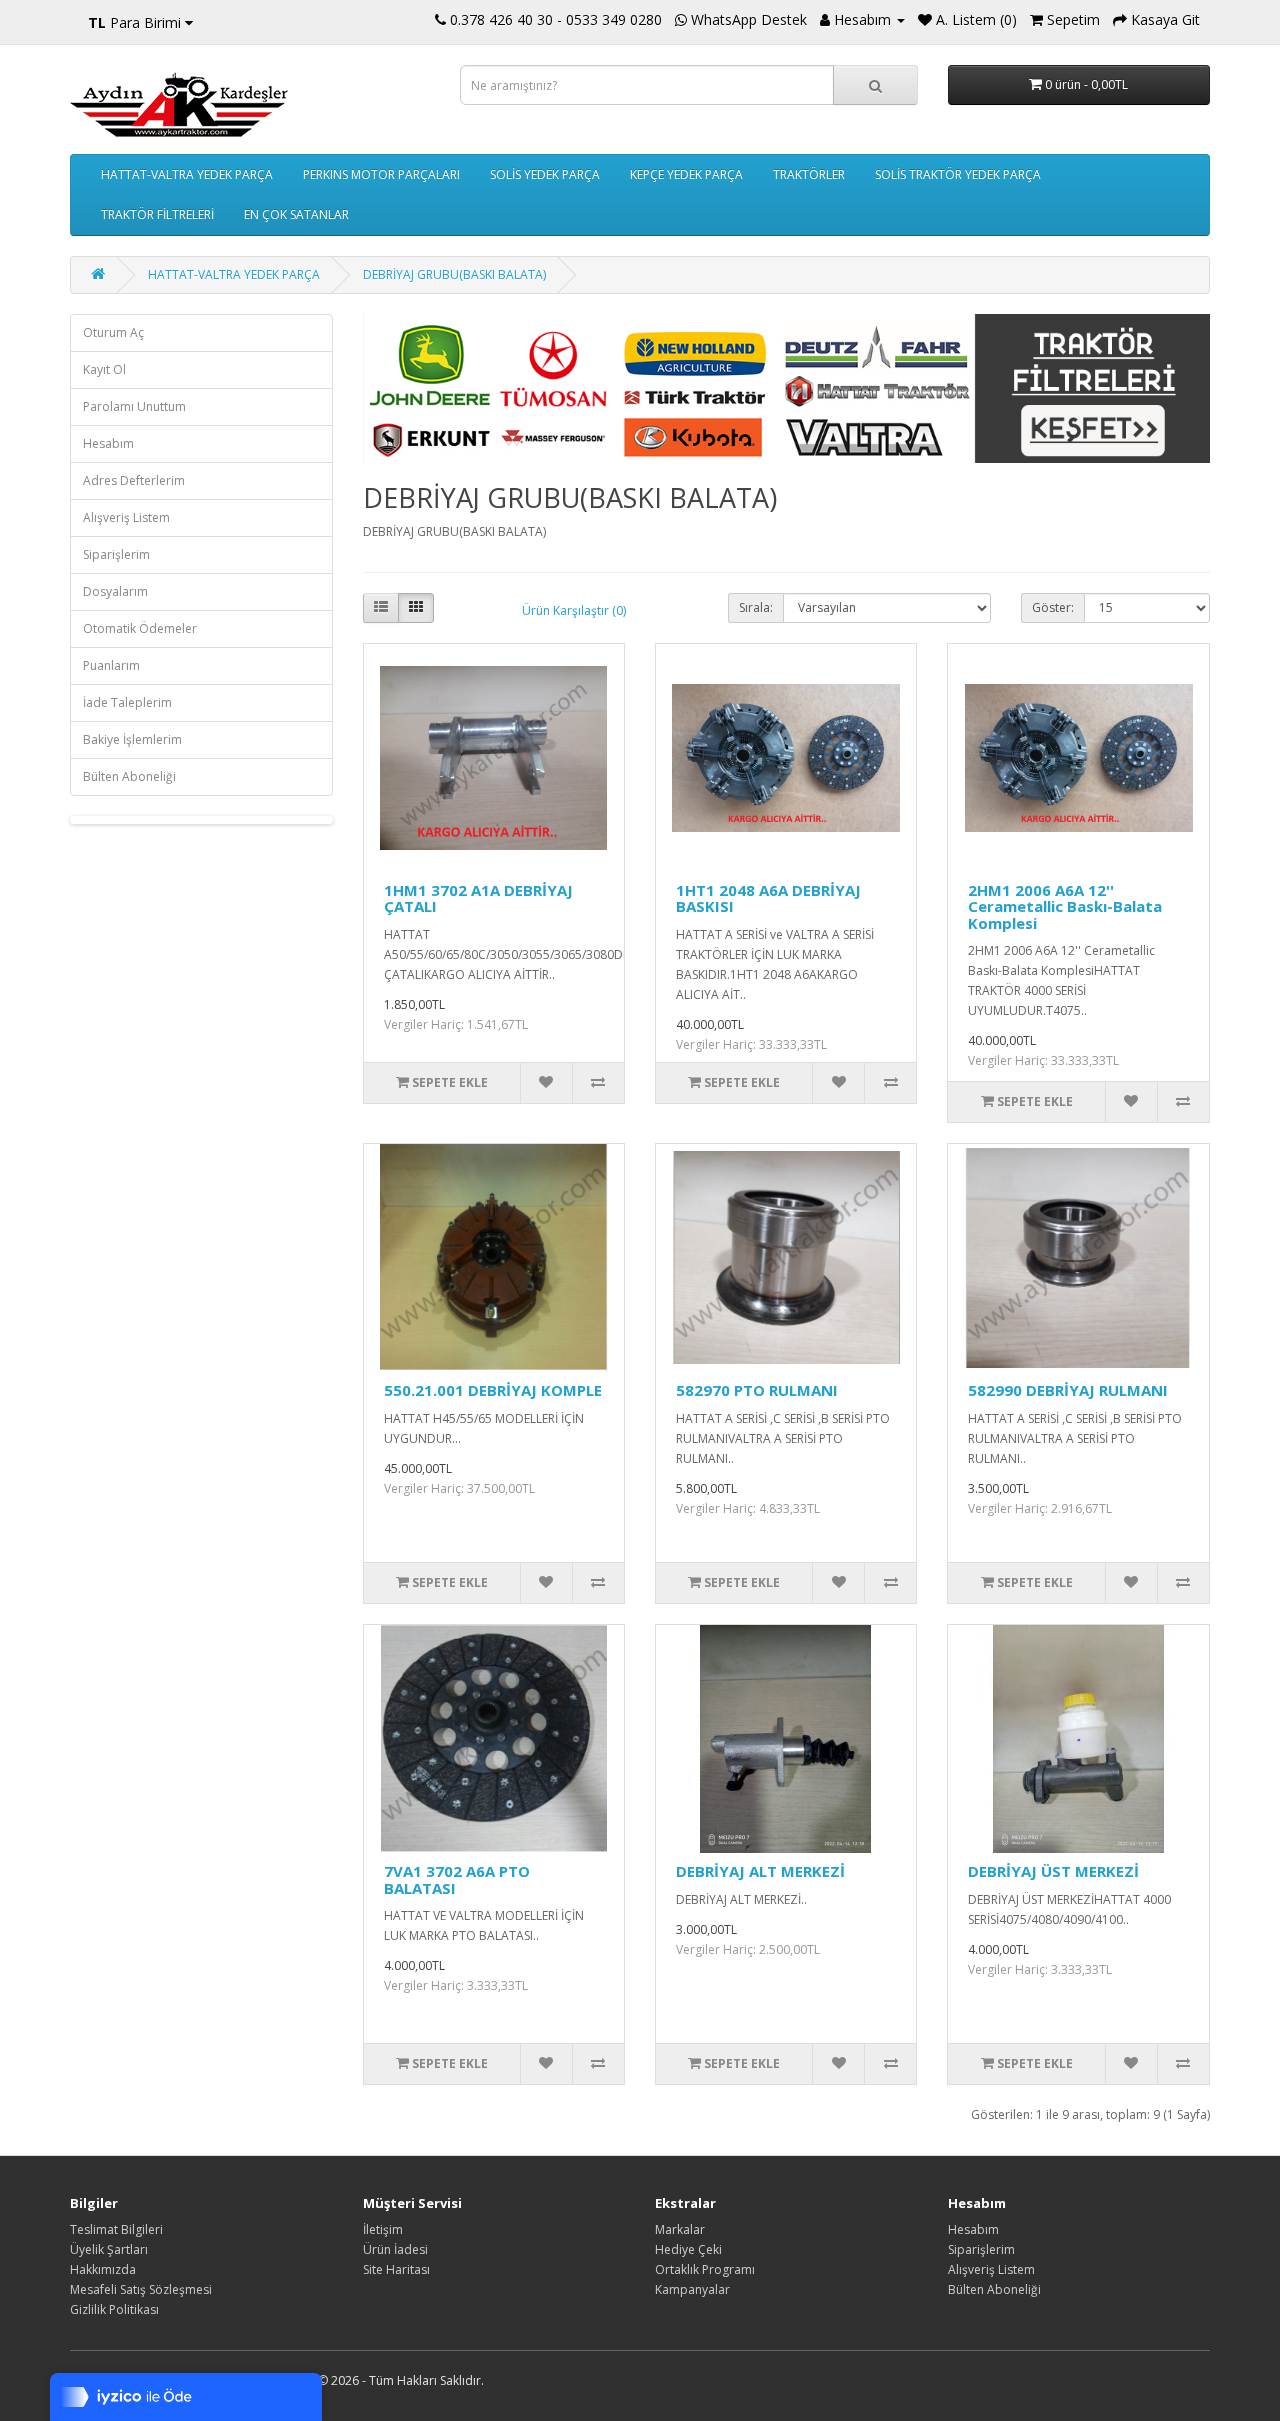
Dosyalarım (115, 591)
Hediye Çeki (688, 2249)
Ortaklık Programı (705, 2269)
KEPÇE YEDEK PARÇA (686, 174)
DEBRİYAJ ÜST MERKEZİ (1053, 1871)
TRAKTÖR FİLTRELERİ (157, 214)
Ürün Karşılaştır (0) (574, 610)
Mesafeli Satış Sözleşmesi (141, 2289)
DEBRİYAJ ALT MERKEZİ (760, 1871)
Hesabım (108, 443)
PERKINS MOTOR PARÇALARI (381, 174)
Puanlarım (111, 665)
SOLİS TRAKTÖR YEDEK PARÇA (958, 174)
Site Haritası (396, 2269)
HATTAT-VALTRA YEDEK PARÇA (187, 174)
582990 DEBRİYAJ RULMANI (1068, 1390)
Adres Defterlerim (134, 480)
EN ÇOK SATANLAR (296, 214)
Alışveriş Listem (126, 517)
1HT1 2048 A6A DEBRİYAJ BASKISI (768, 898)
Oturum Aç (113, 332)
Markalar (680, 2229)
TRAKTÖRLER (809, 174)
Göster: (1053, 607)
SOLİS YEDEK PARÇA (545, 174)
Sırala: (756, 607)
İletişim (383, 2229)
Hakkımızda (103, 2269)
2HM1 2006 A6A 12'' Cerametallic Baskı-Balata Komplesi (1065, 906)
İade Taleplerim (127, 702)
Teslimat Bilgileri (116, 2229)
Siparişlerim (116, 554)
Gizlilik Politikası (114, 2309)
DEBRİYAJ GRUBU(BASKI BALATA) (454, 274)
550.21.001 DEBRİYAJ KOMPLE (493, 1390)
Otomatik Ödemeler (140, 628)
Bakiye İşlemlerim (132, 739)
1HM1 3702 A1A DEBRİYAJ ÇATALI (478, 898)
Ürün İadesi (395, 2249)
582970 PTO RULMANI (757, 1390)
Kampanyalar (692, 2289)
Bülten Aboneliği (129, 776)
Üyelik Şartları (109, 2249)
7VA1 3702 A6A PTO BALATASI (457, 1879)
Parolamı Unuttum (134, 406)
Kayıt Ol (104, 369)
